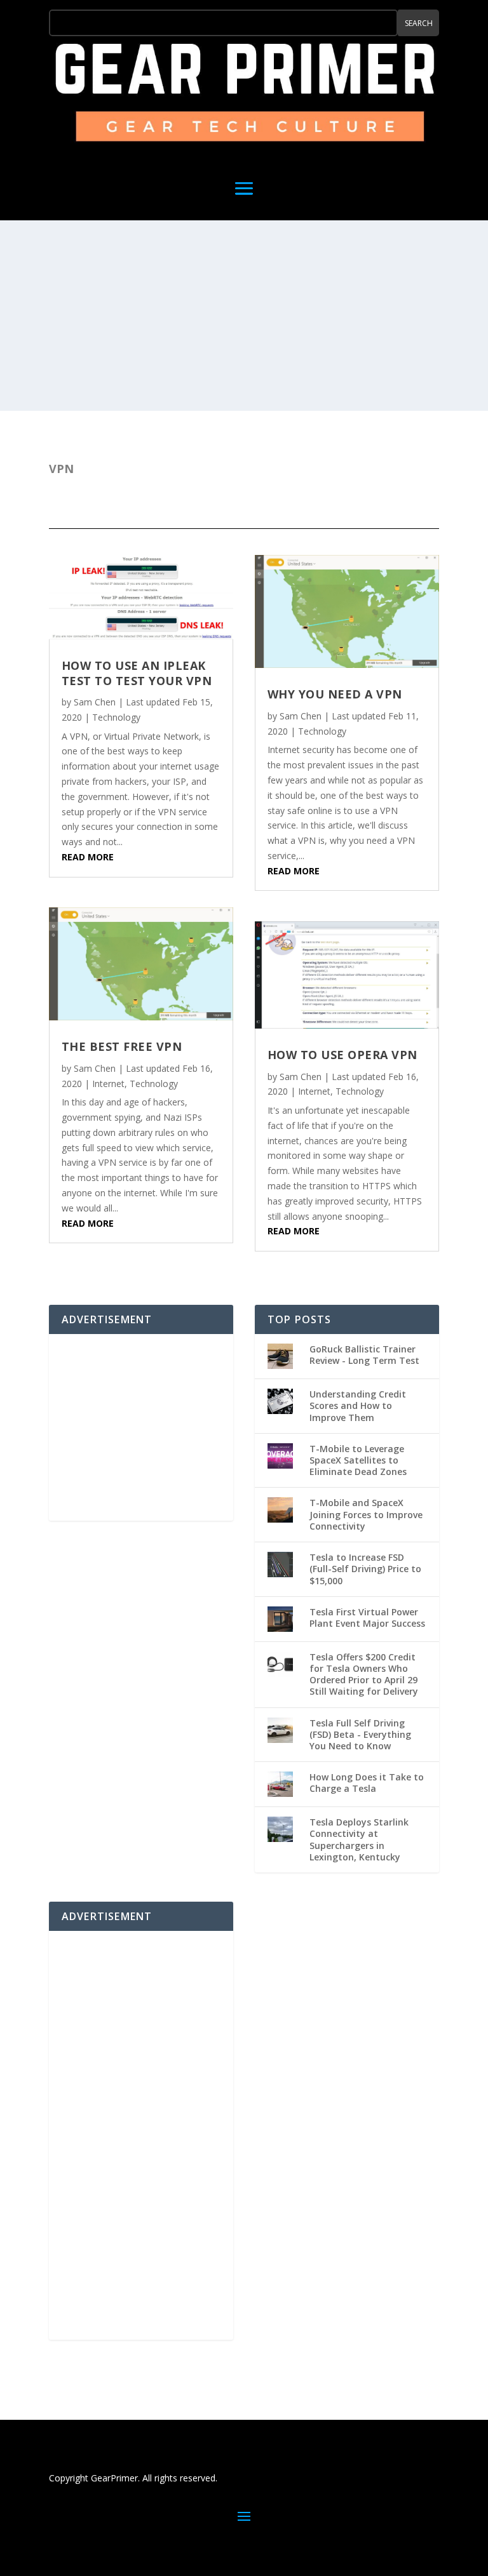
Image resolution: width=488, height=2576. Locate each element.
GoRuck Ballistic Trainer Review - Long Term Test (364, 1355)
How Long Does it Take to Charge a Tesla (367, 1783)
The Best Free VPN (122, 1046)
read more (88, 857)
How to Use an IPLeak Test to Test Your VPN (137, 673)
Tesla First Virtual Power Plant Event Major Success (367, 1618)
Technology (116, 717)
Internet (108, 1084)
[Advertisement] (244, 316)
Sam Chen (95, 702)
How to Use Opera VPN (342, 1055)
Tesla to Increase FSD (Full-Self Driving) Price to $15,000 (365, 1569)
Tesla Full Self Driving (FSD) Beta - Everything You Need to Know (360, 1734)
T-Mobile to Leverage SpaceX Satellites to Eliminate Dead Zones (358, 1460)
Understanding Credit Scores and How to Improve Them (358, 1405)
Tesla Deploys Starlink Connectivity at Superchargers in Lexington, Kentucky (359, 1839)
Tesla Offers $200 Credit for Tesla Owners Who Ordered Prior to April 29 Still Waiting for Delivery (364, 1674)
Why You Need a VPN (335, 694)
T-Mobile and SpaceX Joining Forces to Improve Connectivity (366, 1514)
